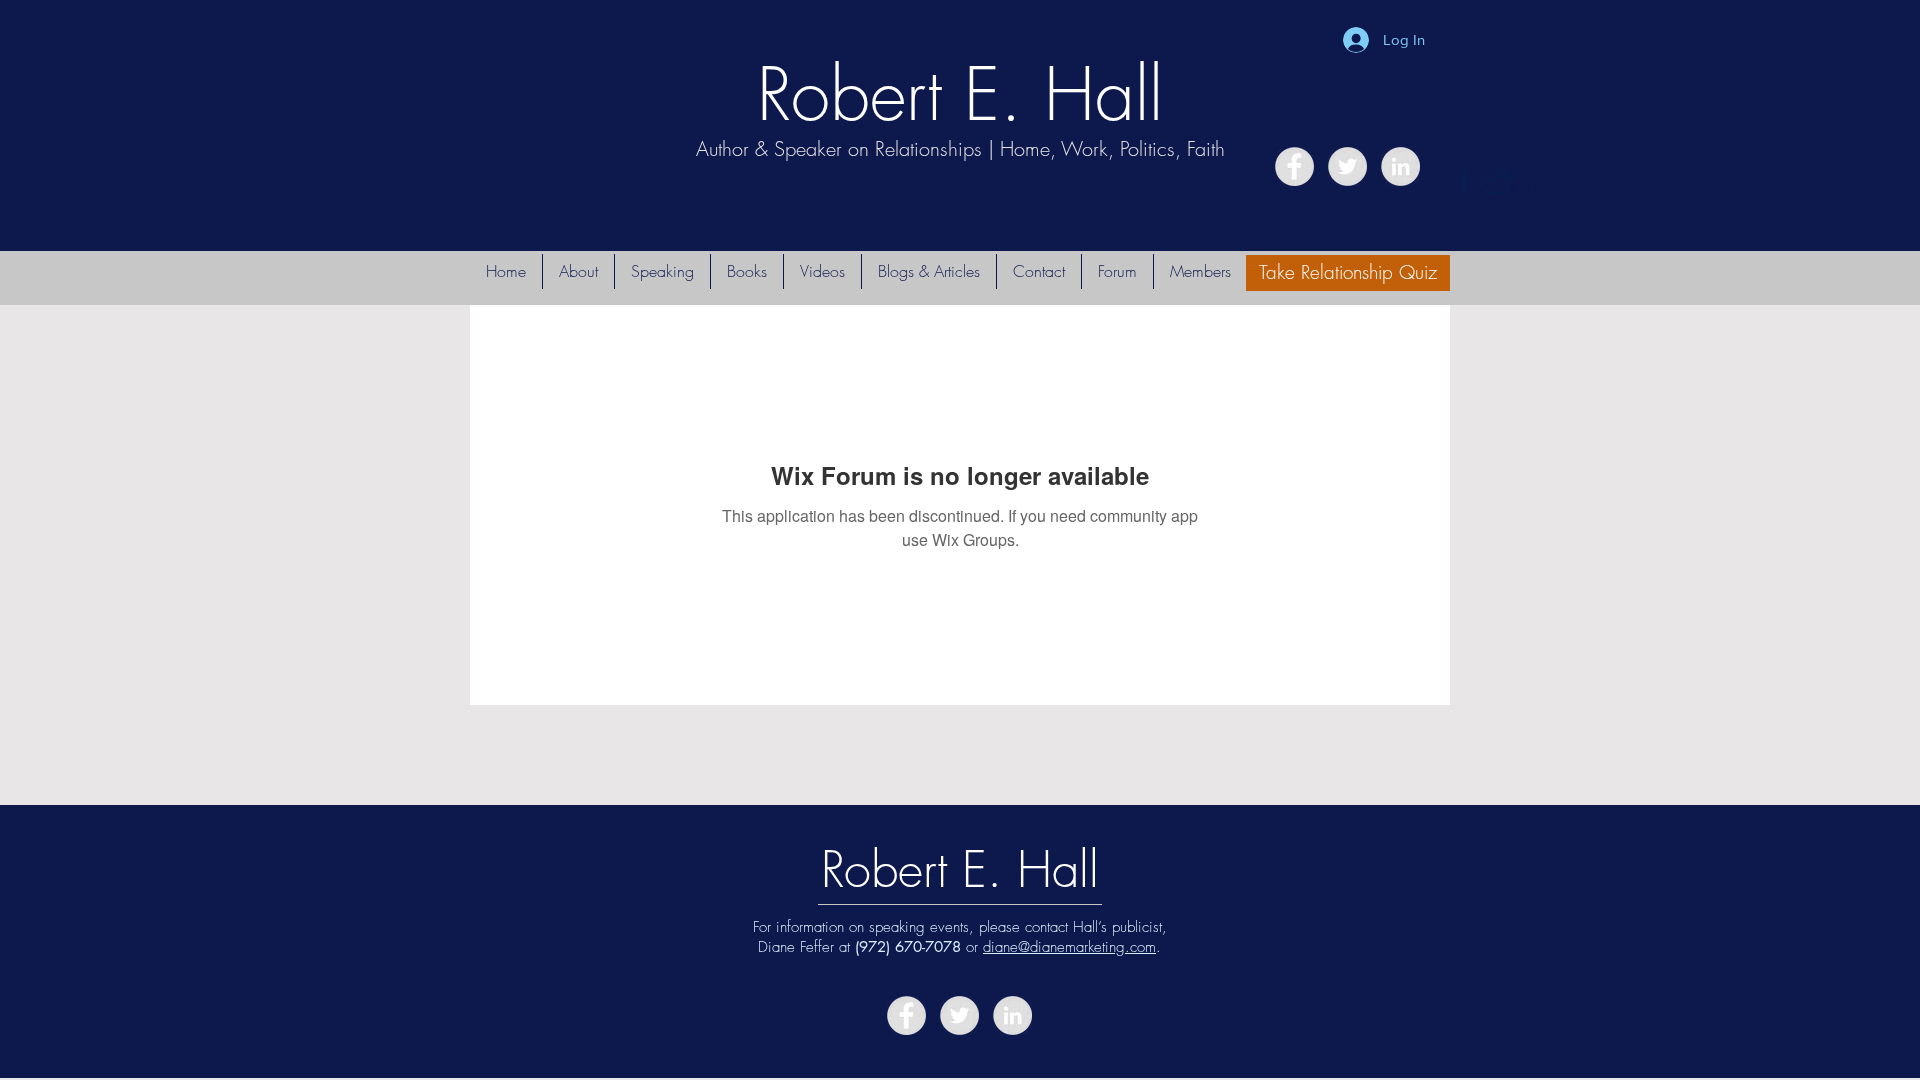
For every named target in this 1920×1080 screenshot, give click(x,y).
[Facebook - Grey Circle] (1294, 166)
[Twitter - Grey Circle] (1347, 166)
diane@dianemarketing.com (1069, 947)
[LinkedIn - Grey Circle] (1400, 166)
